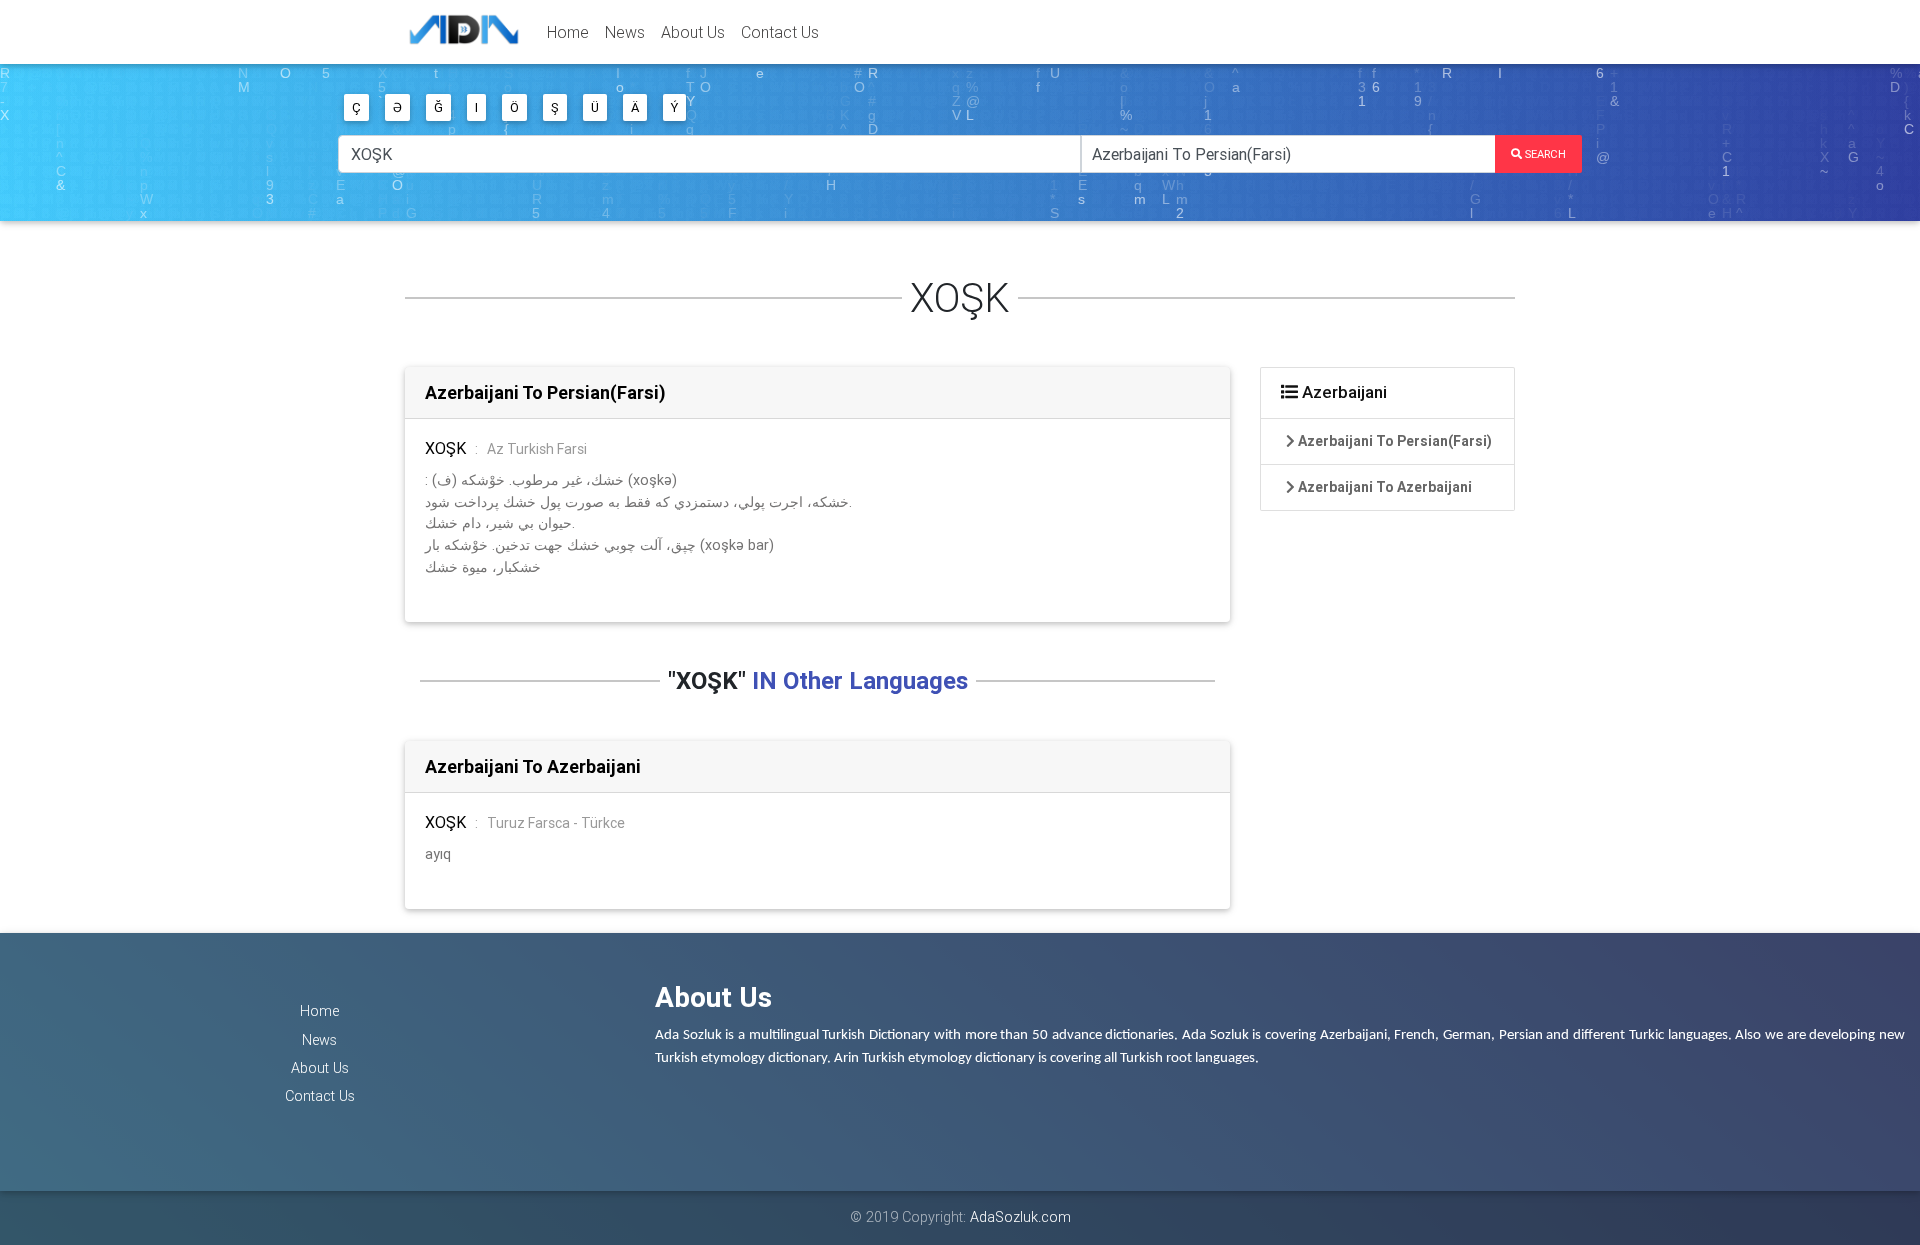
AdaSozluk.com (1020, 1217)
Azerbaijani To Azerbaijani (533, 766)
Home (568, 32)
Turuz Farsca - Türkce (556, 823)
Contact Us (780, 32)
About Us (693, 32)
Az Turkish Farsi (537, 449)
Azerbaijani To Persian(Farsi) (545, 392)
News (625, 32)
